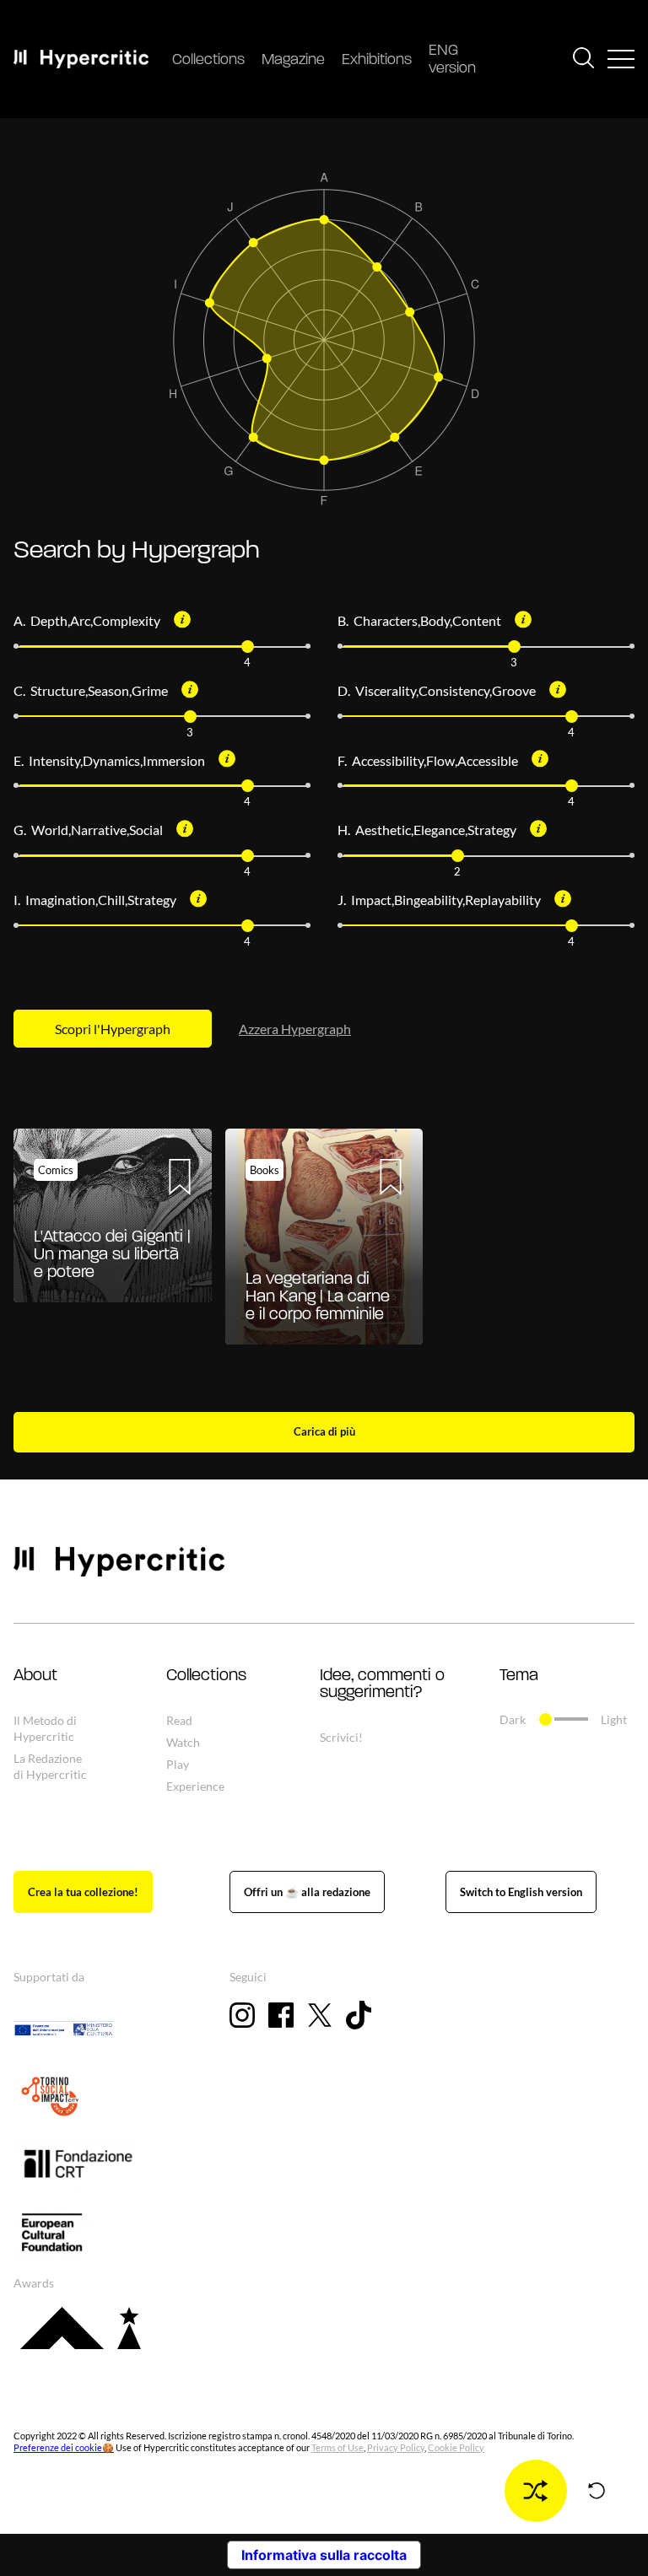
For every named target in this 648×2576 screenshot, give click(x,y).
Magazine (293, 61)
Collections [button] (206, 1676)
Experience (195, 1786)
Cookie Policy (456, 2447)
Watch (183, 1742)
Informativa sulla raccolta (324, 2555)
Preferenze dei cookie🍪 (64, 2447)
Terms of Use (337, 2447)
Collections (208, 61)
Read (179, 1720)
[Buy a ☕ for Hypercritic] (307, 1892)
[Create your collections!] (83, 1892)
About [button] (35, 1676)
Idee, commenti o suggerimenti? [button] (382, 1684)
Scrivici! (341, 1737)
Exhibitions (377, 61)
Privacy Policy (396, 2447)
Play (178, 1764)
